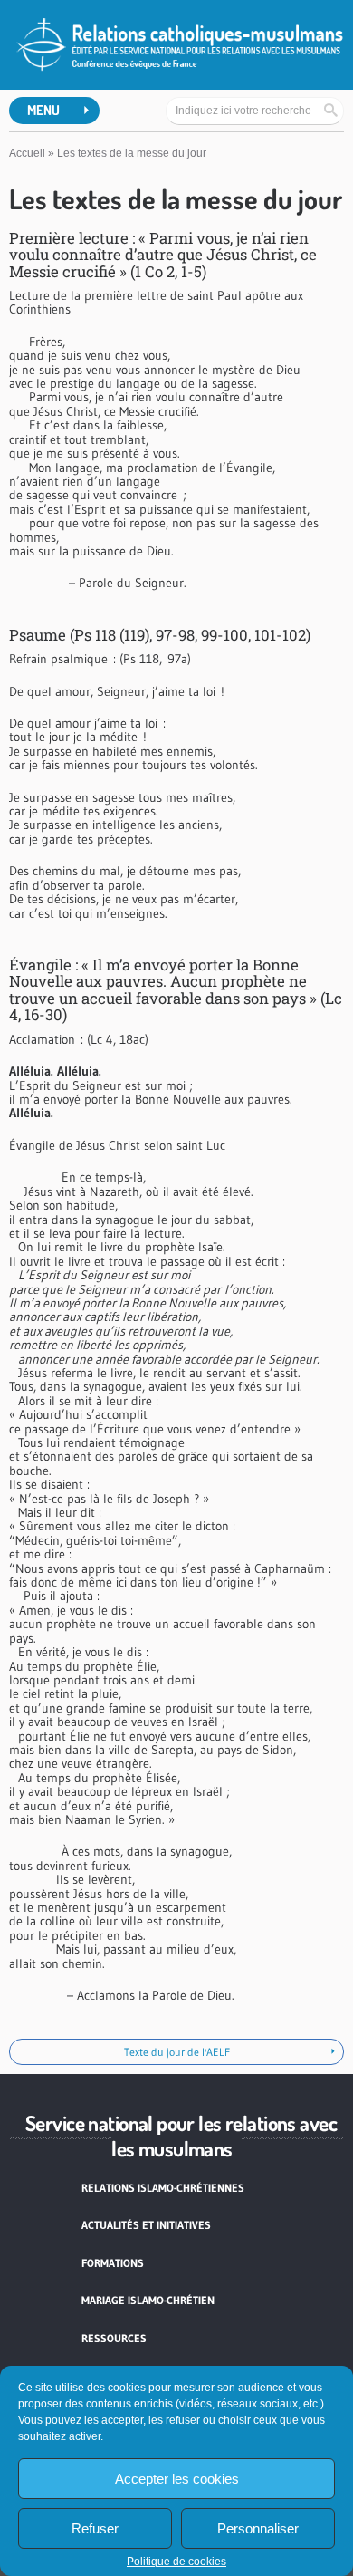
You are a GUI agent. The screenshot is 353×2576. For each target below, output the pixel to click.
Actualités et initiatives (146, 2225)
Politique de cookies (176, 2562)
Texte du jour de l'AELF (177, 2052)
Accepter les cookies (177, 2479)
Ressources (114, 2338)
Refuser (95, 2528)
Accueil (27, 153)
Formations (113, 2263)
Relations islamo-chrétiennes (163, 2188)
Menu (43, 110)
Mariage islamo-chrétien (148, 2300)
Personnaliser (258, 2528)
